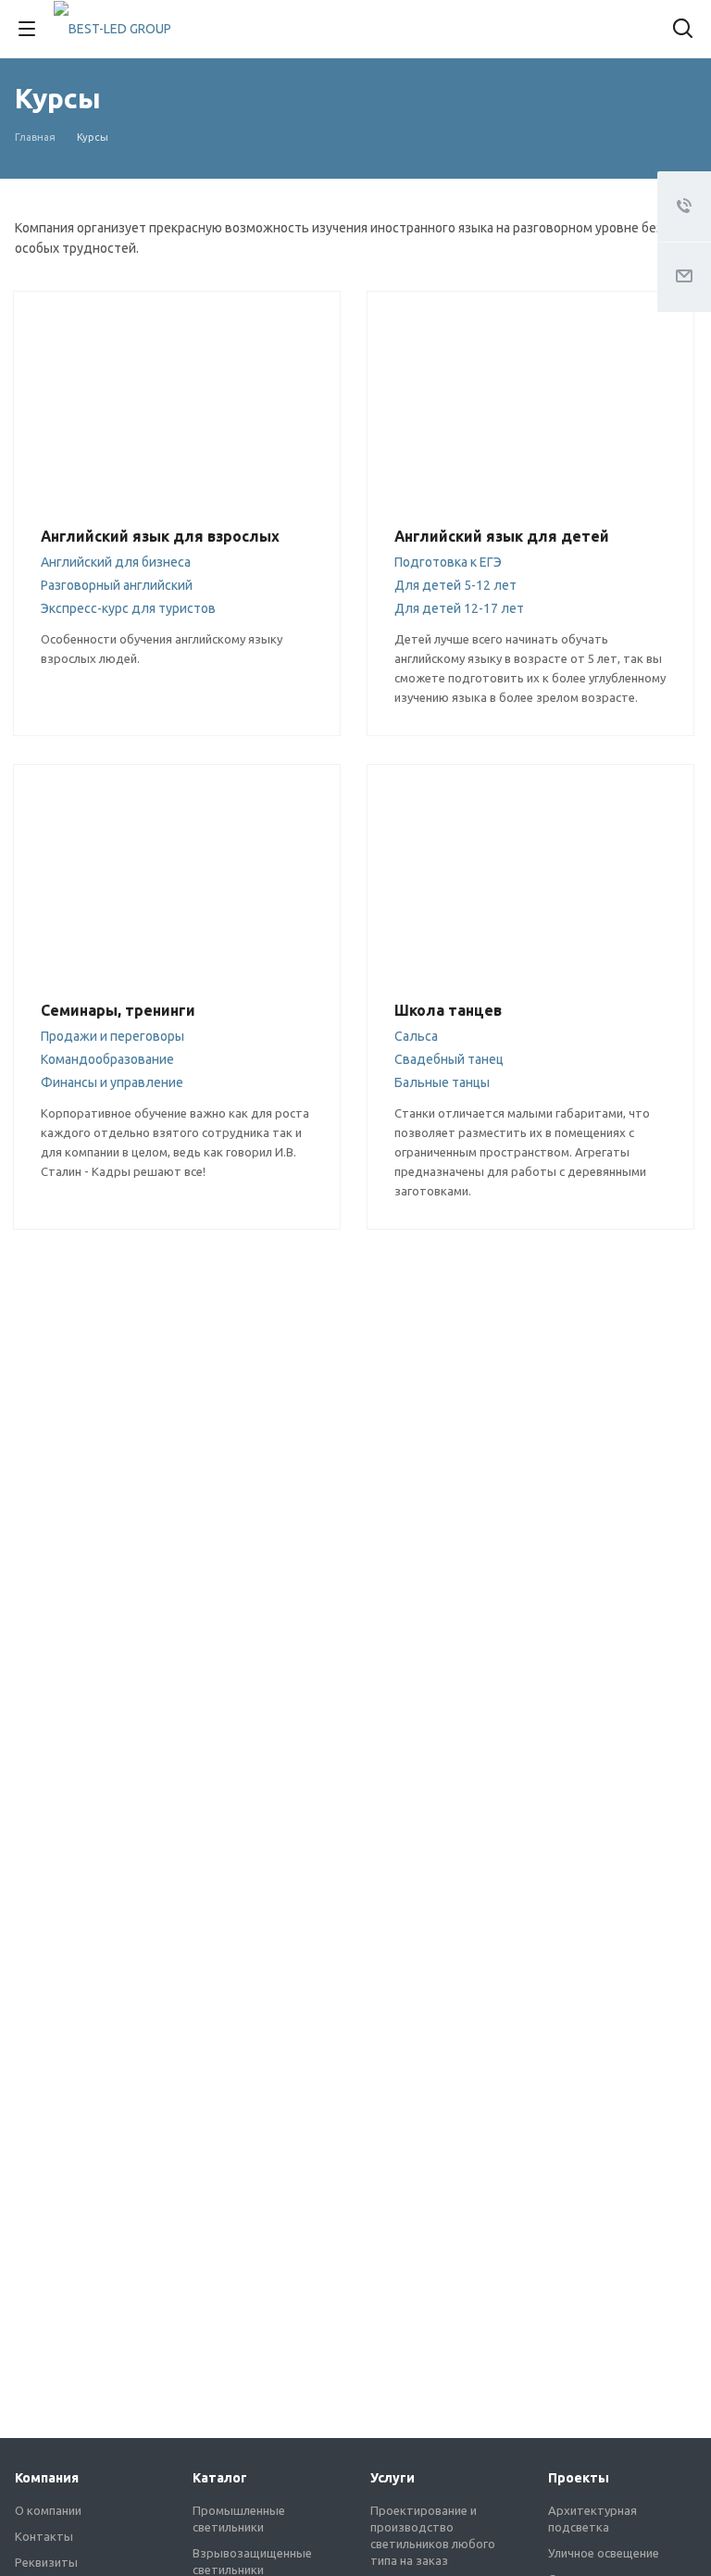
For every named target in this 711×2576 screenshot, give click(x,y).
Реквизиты (46, 2562)
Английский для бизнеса (116, 562)
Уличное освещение (604, 2553)
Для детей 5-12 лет (455, 585)
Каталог (220, 2478)
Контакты (44, 2536)
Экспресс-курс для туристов (128, 608)
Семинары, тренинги (118, 1010)
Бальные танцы (442, 1082)
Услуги (393, 2478)
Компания (47, 2478)
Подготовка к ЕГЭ (448, 562)
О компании (48, 2510)
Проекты (579, 2478)
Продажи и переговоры (112, 1036)
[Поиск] (683, 30)
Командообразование (107, 1059)
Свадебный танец (449, 1059)
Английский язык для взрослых (160, 536)
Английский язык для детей (502, 536)
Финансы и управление (112, 1082)
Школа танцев (448, 1010)
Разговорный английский (117, 585)
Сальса (416, 1036)
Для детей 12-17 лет (459, 608)
